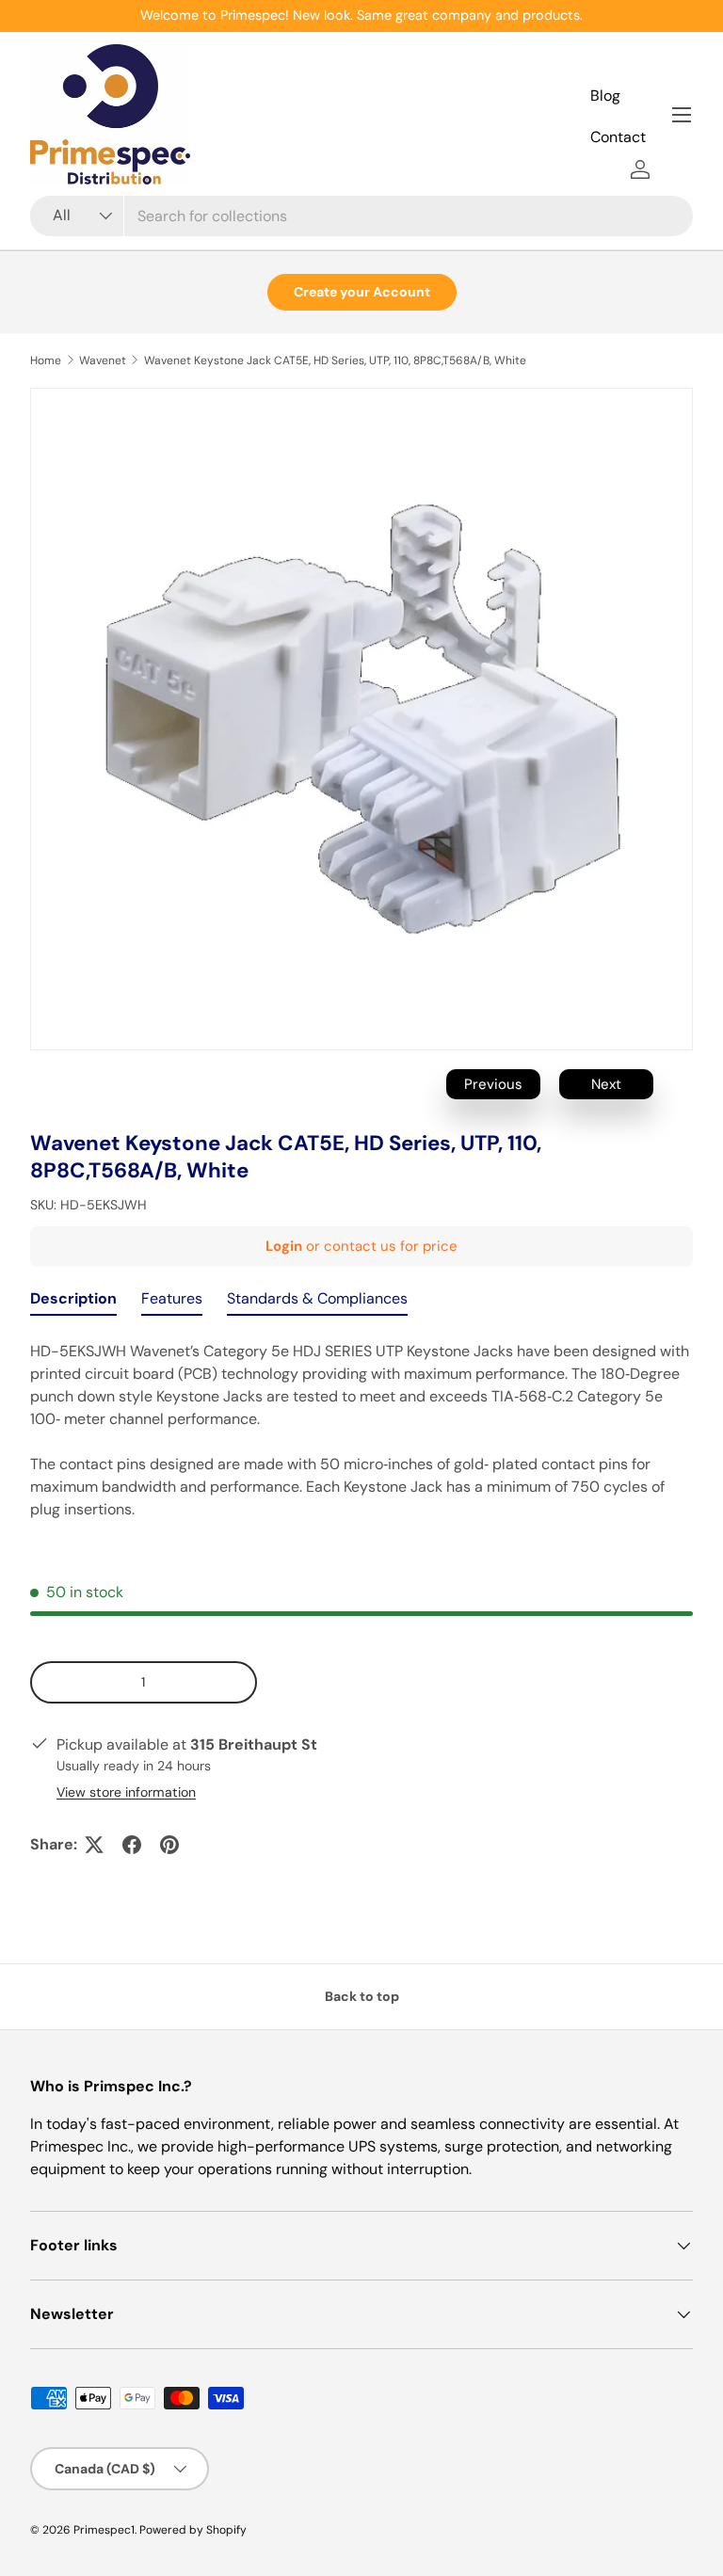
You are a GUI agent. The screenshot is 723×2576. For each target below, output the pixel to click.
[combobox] (361, 216)
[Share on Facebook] (132, 1845)
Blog (605, 96)
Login (284, 1246)
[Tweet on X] (94, 1845)
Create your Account (362, 292)
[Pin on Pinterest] (169, 1845)
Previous (493, 1084)
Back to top (362, 1996)
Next (606, 1084)
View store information (126, 1792)
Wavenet (103, 360)
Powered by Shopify (193, 2530)
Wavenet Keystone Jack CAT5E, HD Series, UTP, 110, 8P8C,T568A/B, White (335, 360)
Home (46, 360)
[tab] (73, 1303)
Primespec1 (104, 2530)
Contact (618, 137)
